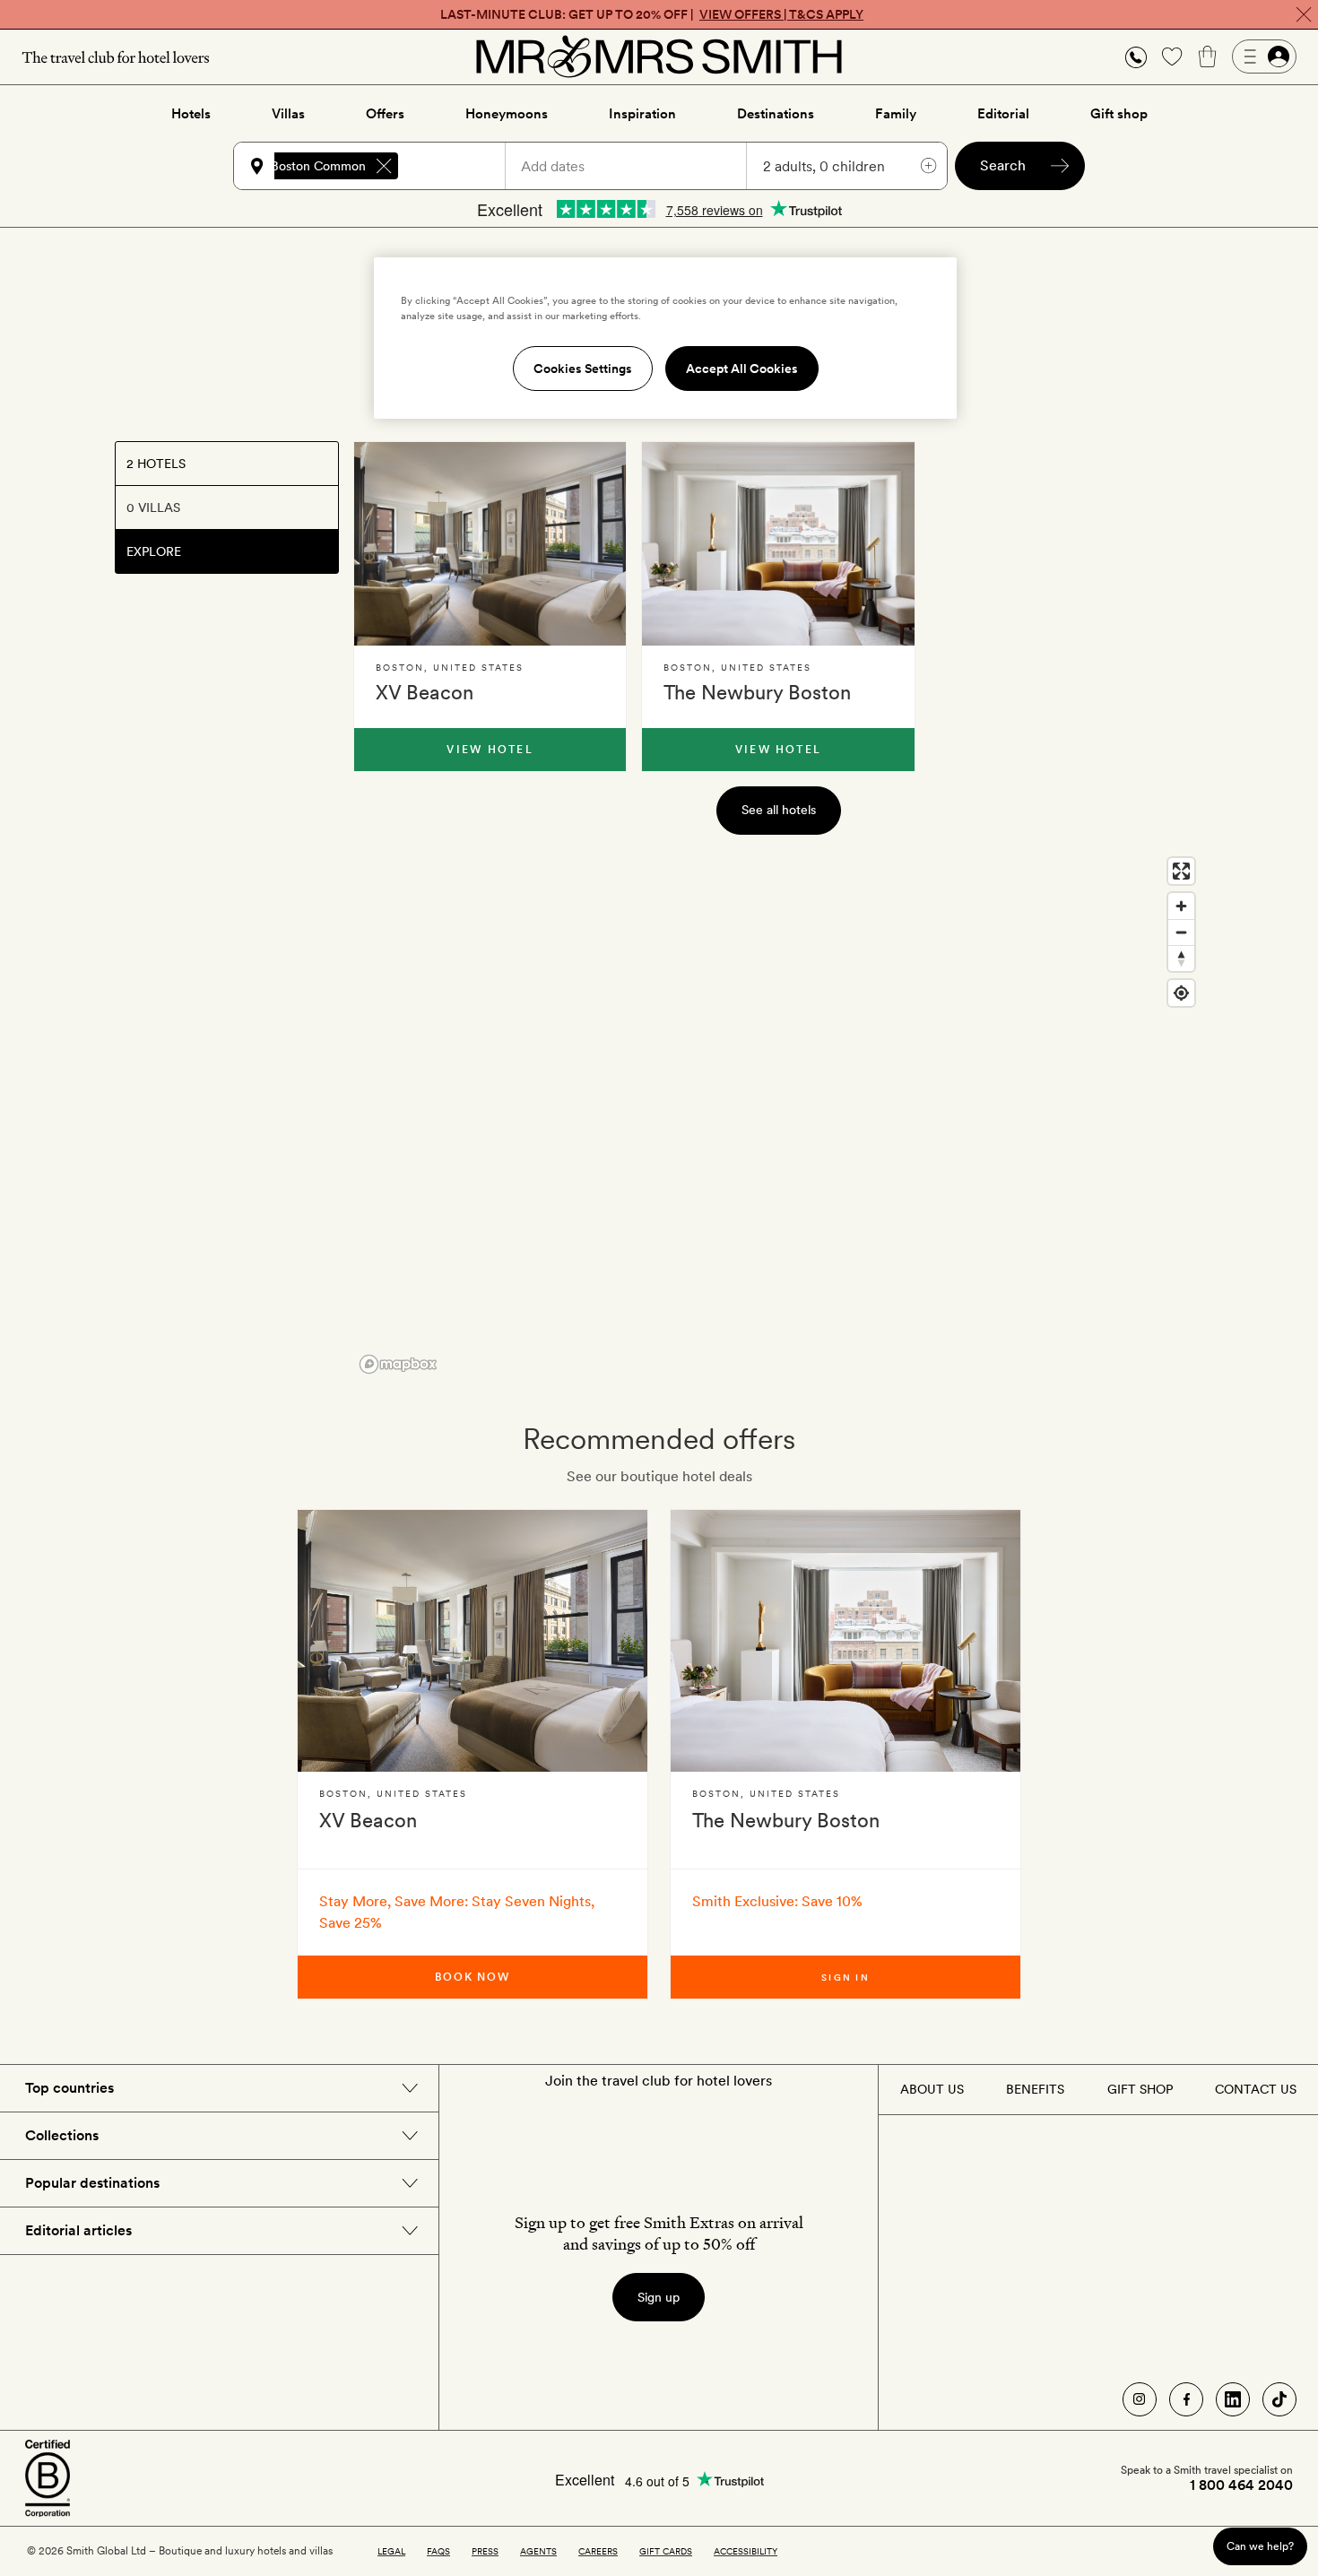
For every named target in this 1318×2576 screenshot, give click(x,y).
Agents (538, 2551)
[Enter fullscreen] (1181, 871)
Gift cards (666, 2551)
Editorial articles (78, 2230)
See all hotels (779, 810)
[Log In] (1264, 56)
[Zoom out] (1181, 932)
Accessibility (746, 2551)
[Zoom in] (1181, 906)
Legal (391, 2551)
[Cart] (1208, 56)
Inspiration (642, 114)
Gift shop (1119, 114)
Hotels (191, 114)
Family (896, 114)
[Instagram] (1140, 2399)
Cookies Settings (583, 369)
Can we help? (1260, 2546)
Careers (598, 2551)
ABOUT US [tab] (932, 2089)
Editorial (1003, 114)
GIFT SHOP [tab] (1140, 2089)
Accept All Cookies (742, 369)
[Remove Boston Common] (384, 166)
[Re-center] (1181, 993)
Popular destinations (92, 2183)
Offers (385, 114)
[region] (778, 1115)
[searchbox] (460, 166)
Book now (473, 1977)
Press (485, 2551)
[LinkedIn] (1233, 2399)
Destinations (776, 114)
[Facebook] (1186, 2399)
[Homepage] (659, 56)
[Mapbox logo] (398, 1364)
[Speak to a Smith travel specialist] (1136, 56)
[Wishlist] (1172, 56)
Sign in (845, 1977)
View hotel (490, 750)
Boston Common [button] (318, 166)
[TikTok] (1279, 2399)
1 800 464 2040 (1241, 2485)
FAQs (438, 2551)
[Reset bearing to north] (1181, 958)
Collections (62, 2135)
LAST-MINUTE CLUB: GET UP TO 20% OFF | (652, 14)
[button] (1136, 57)
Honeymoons (507, 114)
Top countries (69, 2088)
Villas (288, 114)
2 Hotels (156, 464)
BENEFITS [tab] (1035, 2089)
